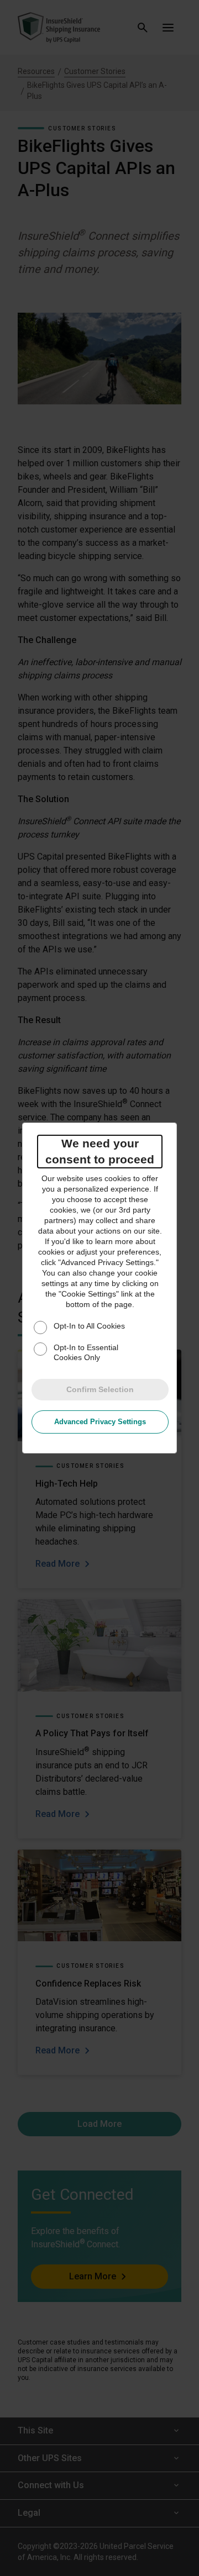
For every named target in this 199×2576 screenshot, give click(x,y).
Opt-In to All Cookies (89, 1326)
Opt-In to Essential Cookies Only (86, 1352)
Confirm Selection (100, 1389)
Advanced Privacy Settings (100, 1422)
